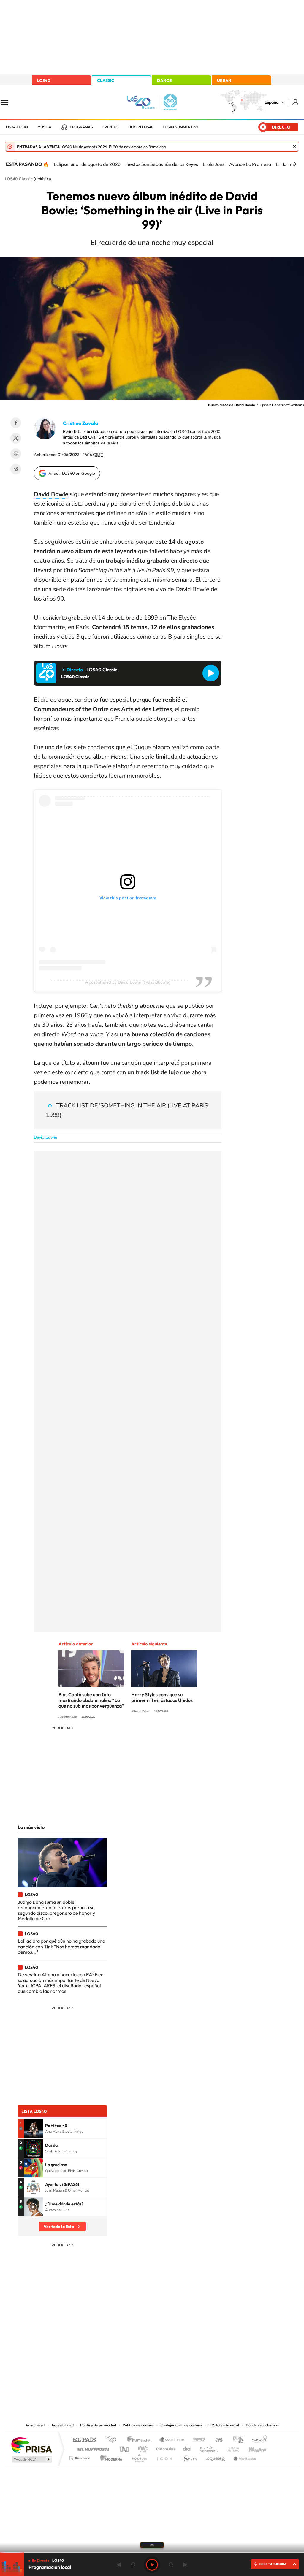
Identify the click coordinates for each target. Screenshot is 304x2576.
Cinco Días (165, 2448)
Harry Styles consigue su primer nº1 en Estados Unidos (162, 1697)
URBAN (224, 80)
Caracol (258, 2440)
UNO (125, 2448)
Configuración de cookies (181, 2425)
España (271, 102)
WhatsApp (16, 454)
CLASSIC (106, 80)
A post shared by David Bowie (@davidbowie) (128, 982)
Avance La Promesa (250, 164)
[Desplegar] (152, 2545)
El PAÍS (84, 2440)
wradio (142, 2448)
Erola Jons (214, 164)
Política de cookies (138, 2425)
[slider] (152, 2553)
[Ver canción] (33, 2129)
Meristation (244, 2456)
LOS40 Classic (19, 179)
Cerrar (294, 147)
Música (44, 127)
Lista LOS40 (17, 127)
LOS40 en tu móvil (224, 2425)
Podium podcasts (139, 2456)
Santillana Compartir (172, 2440)
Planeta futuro (231, 2448)
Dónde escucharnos (262, 2425)
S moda (189, 2456)
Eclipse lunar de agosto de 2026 (87, 164)
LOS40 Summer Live (181, 127)
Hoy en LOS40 (141, 127)
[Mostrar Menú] (8, 102)
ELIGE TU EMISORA (273, 2564)
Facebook (16, 423)
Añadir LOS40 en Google (72, 473)
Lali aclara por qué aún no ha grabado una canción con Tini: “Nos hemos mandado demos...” (61, 1946)
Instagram (116, 2362)
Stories (188, 2362)
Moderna (110, 2456)
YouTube (140, 2362)
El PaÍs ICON (164, 2456)
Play (152, 2565)
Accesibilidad (62, 2425)
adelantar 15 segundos (171, 2565)
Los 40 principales (113, 2440)
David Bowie (45, 1137)
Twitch (176, 2362)
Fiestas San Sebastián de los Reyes (162, 164)
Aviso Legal (35, 2425)
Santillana (140, 2440)
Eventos (111, 127)
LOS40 (44, 80)
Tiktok (128, 2362)
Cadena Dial (187, 2448)
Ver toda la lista (59, 2227)
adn (236, 2440)
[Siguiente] (295, 164)
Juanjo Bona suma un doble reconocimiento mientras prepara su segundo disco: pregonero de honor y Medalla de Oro (56, 1910)
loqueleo (216, 2456)
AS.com (216, 2440)
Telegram (16, 469)
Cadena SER (197, 2440)
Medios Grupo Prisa (31, 2459)
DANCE (164, 80)
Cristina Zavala (81, 423)
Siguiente (185, 2565)
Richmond (80, 2456)
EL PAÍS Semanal (209, 2448)
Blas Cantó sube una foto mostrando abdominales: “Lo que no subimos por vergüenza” (91, 1700)
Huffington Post (92, 2448)
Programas (81, 127)
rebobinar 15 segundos (133, 2565)
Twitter (16, 438)
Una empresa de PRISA (31, 2445)
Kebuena (252, 2448)
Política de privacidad (98, 2425)
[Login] (296, 102)
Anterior (119, 2565)
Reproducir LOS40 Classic (211, 673)
